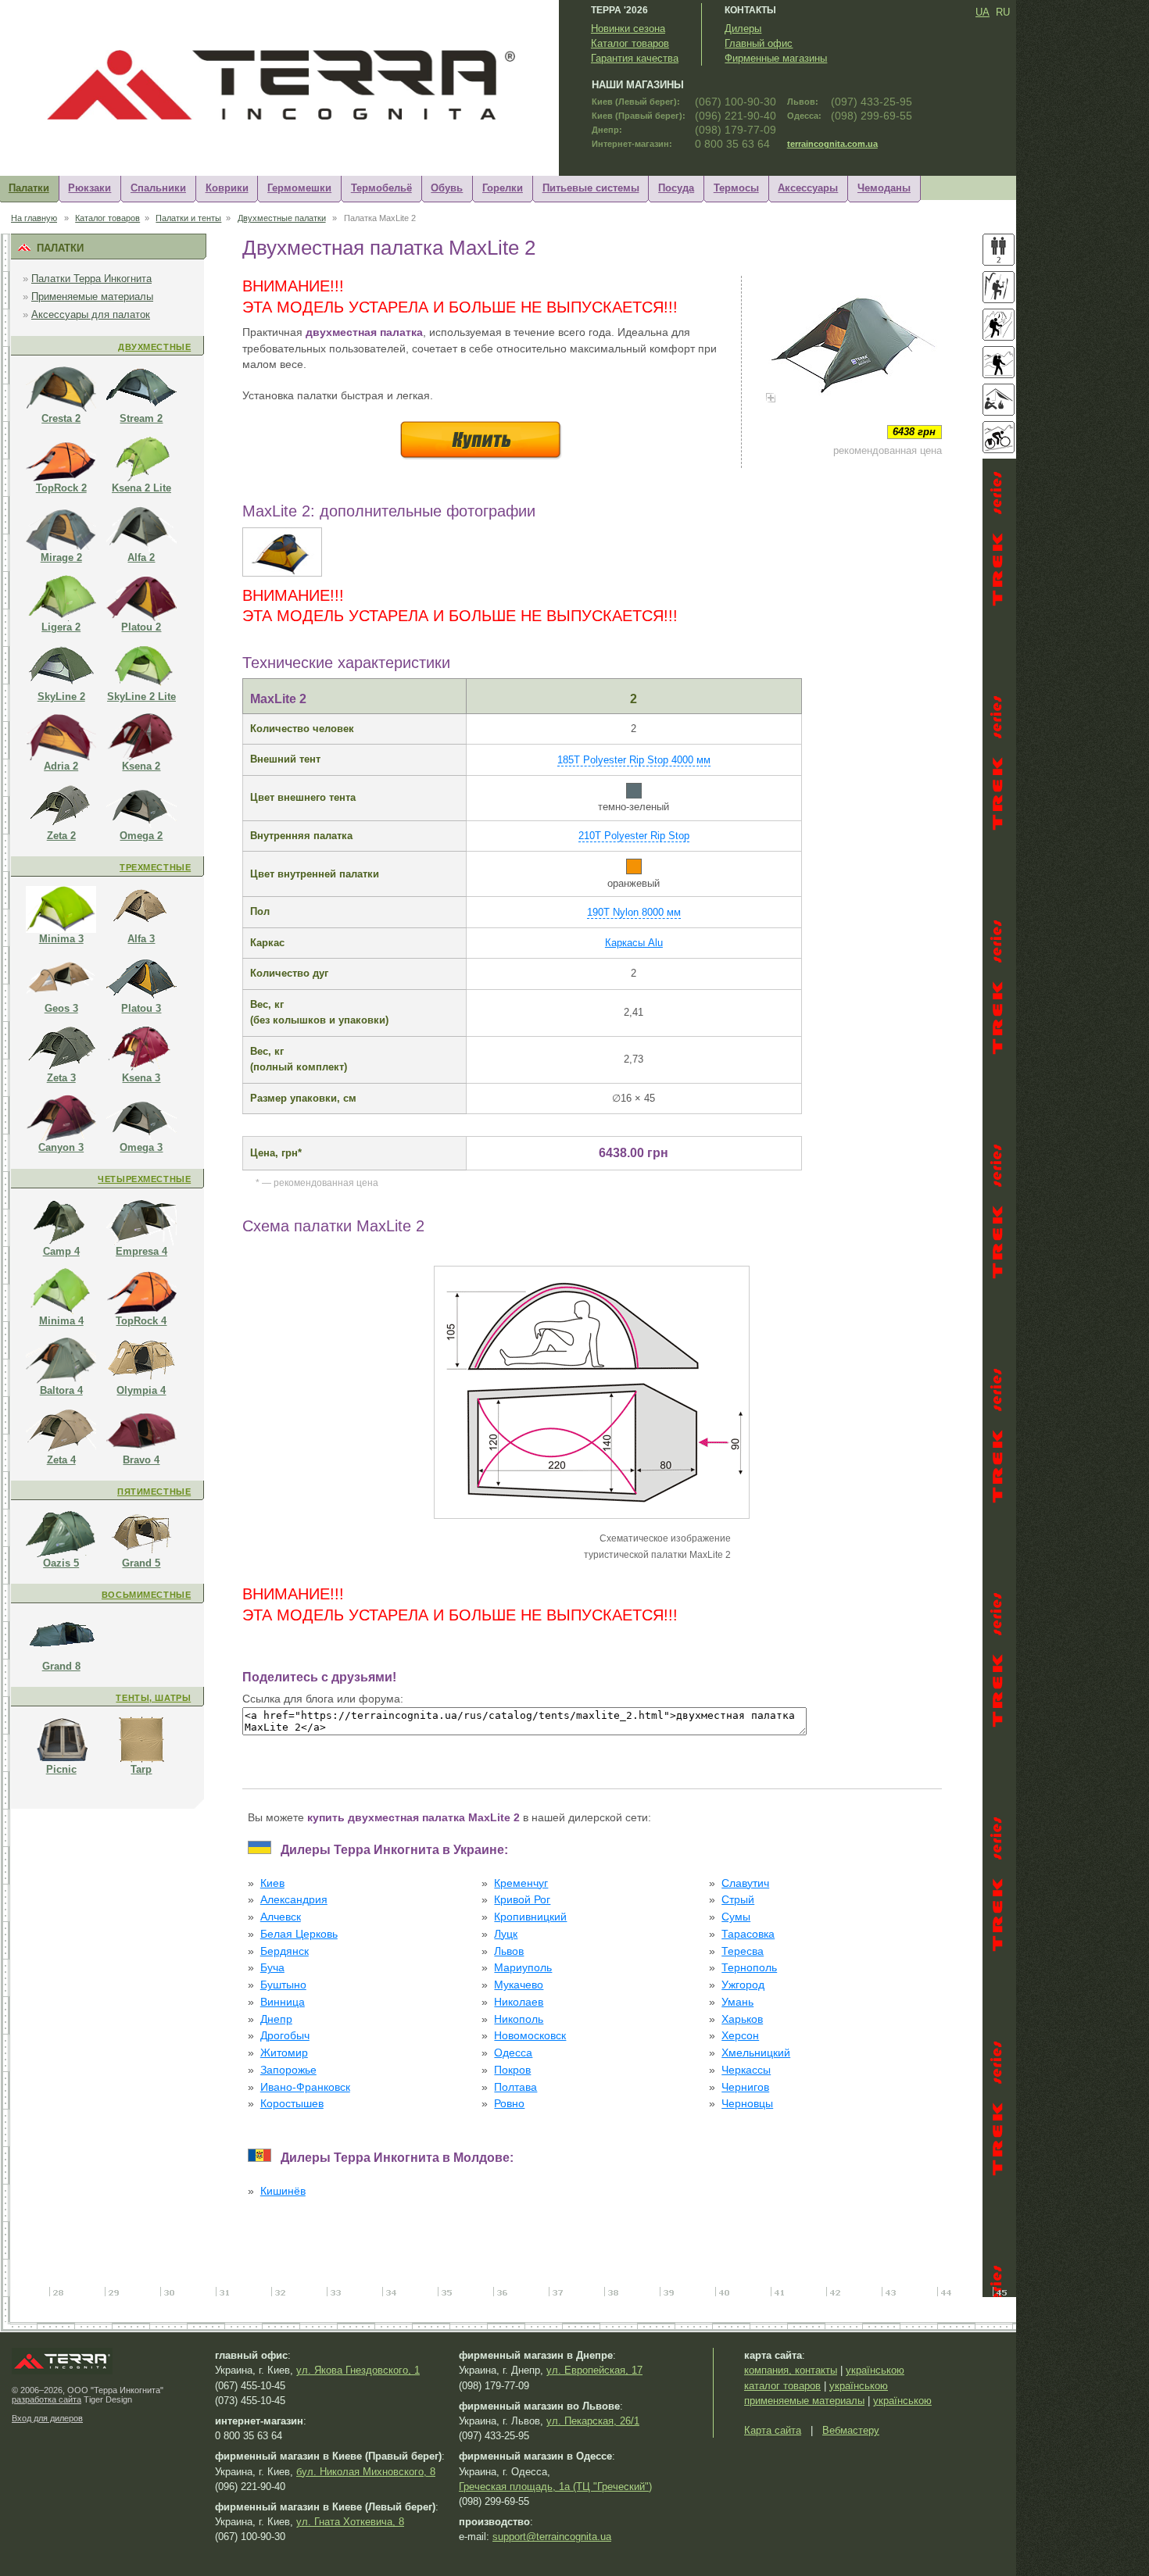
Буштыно (283, 1985)
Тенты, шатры (153, 1698)
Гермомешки (299, 188)
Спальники (158, 188)
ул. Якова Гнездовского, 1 (358, 2370)
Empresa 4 (141, 1251)
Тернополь (749, 1968)
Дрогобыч (285, 2036)
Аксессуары (808, 188)
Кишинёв (283, 2191)
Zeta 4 (61, 1460)
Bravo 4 (141, 1460)
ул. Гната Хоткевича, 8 (350, 2522)
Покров (512, 2070)
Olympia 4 (141, 1390)
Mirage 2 (61, 557)
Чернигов (745, 2087)
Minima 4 (61, 1321)
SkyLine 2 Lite (141, 697)
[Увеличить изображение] (852, 346)
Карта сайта (773, 2430)
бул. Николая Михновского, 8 (366, 2472)
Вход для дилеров (47, 2418)
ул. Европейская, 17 (594, 2370)
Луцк (506, 1934)
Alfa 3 (141, 939)
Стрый (738, 1900)
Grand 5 (141, 1563)
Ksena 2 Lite (141, 488)
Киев (272, 1883)
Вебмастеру (851, 2430)
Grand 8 (61, 1666)
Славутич (745, 1883)
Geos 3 (61, 1008)
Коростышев (292, 2104)
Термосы (736, 188)
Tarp (141, 1769)
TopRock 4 (141, 1321)
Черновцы (747, 2104)
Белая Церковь (299, 1934)
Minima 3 (61, 939)
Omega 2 (141, 836)
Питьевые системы (591, 188)
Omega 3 (141, 1147)
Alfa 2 (141, 557)
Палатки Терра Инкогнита (91, 279)
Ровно (509, 2104)
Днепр (276, 2019)
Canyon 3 (61, 1147)
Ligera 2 (61, 627)
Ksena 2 (141, 766)
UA (983, 12)
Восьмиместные (146, 1595)
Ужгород (743, 1985)
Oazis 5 (61, 1563)
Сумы (736, 1917)
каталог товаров (782, 2386)
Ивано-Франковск (305, 2087)
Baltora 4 (61, 1390)
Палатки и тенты (188, 218)
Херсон (740, 2036)
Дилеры (743, 29)
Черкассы (746, 2070)
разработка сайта (47, 2399)
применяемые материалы (804, 2401)
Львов (509, 1951)
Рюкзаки (89, 188)
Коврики (227, 188)
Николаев (519, 2002)
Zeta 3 (61, 1078)
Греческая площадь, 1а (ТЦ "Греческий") (555, 2487)
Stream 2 (141, 418)
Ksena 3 (141, 1078)
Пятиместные (154, 1492)
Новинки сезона (628, 29)
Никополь (519, 2019)
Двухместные (154, 347)
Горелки (503, 188)
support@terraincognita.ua (552, 2537)
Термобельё (381, 188)
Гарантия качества (635, 58)
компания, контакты (791, 2370)
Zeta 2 (61, 836)
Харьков (742, 2019)
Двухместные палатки (282, 218)
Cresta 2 (61, 418)
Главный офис (759, 43)
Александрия (294, 1900)
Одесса (513, 2053)
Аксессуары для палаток (91, 314)
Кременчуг (521, 1883)
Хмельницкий (756, 2053)
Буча (272, 1968)
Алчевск (281, 1917)
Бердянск (285, 1951)
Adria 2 (61, 766)
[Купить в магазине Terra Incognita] (481, 459)
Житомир (284, 2053)
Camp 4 (61, 1251)
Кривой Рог (522, 1900)
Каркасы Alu (634, 943)
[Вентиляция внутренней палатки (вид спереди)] (282, 573)
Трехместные (155, 867)
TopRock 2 (61, 488)
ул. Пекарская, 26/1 (593, 2421)
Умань (737, 2002)
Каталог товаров (630, 43)
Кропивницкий (530, 1917)
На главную (34, 218)
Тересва (743, 1951)
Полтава (515, 2087)
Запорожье (288, 2070)
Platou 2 (141, 627)
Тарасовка (748, 1934)
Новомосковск (530, 2036)
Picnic (61, 1769)
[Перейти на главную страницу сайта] (293, 121)
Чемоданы (884, 188)
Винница (283, 2002)
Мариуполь (523, 1968)
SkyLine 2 (61, 697)
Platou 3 (141, 1008)
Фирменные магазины (776, 58)
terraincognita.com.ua (832, 144)
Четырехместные (144, 1179)
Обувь (447, 188)
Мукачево (519, 1985)
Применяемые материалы (92, 297)
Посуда (676, 188)
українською (875, 2370)
